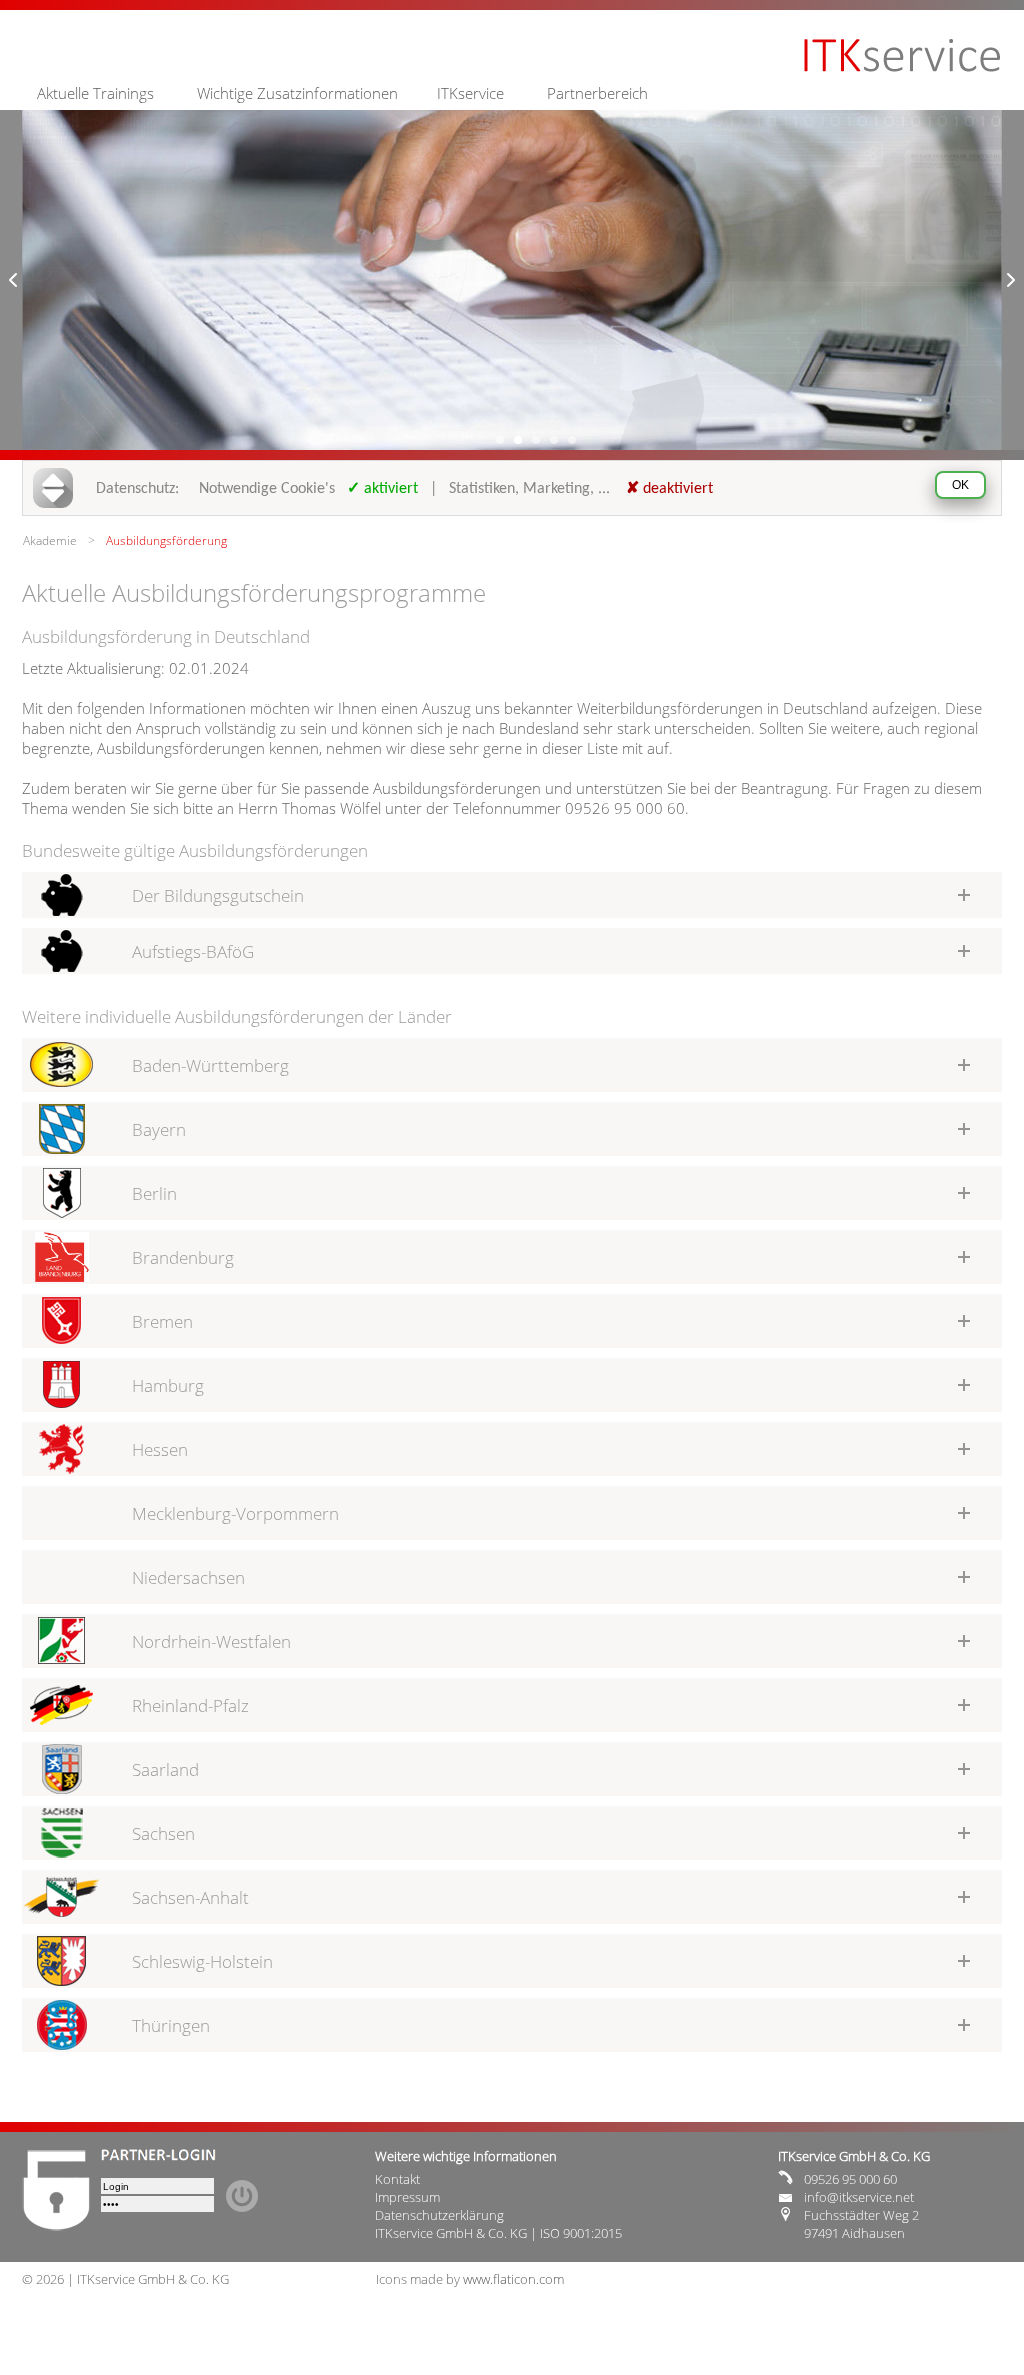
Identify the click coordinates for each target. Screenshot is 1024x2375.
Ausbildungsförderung (166, 540)
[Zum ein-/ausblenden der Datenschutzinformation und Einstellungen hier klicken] (59, 488)
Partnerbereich (597, 93)
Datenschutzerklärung (439, 2215)
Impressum (407, 2197)
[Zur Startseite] (902, 69)
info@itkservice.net (859, 2197)
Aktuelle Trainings (95, 93)
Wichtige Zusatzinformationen (297, 93)
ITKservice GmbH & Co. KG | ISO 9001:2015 (498, 2233)
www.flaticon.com (513, 2279)
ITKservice (470, 93)
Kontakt (397, 2179)
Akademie (50, 540)
